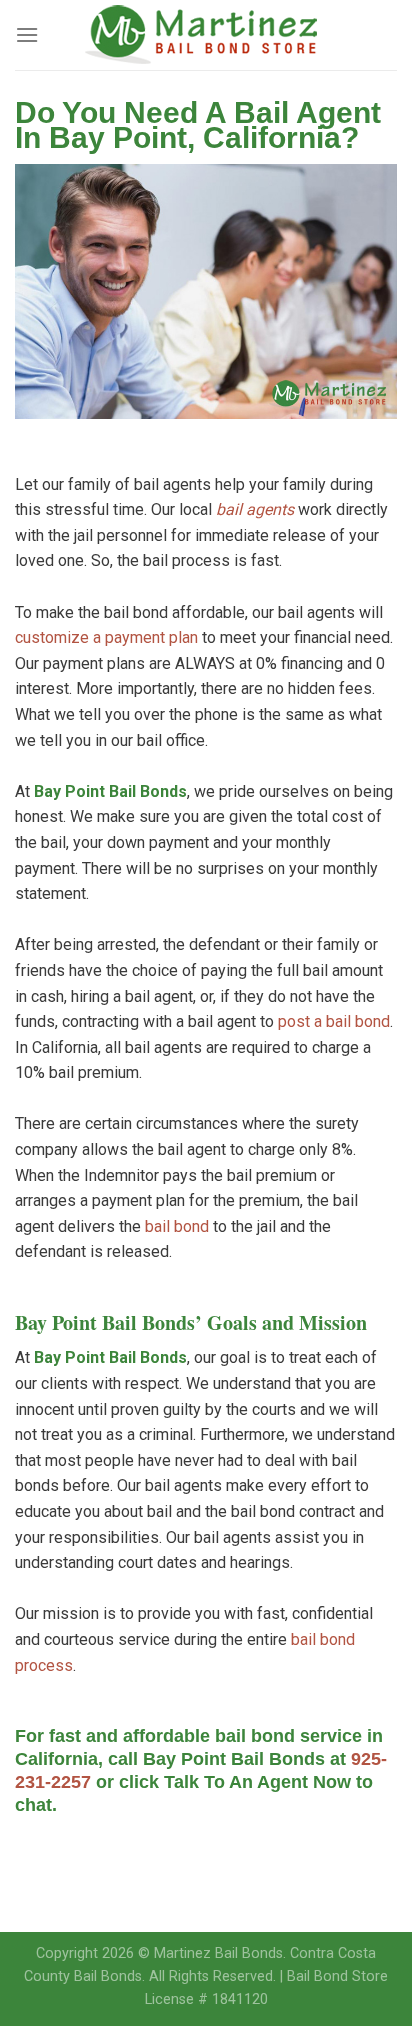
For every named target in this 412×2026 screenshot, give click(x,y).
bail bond (177, 1226)
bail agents (255, 509)
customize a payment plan (106, 637)
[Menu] (27, 34)
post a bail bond (334, 1021)
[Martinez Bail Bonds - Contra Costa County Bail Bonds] (206, 35)
